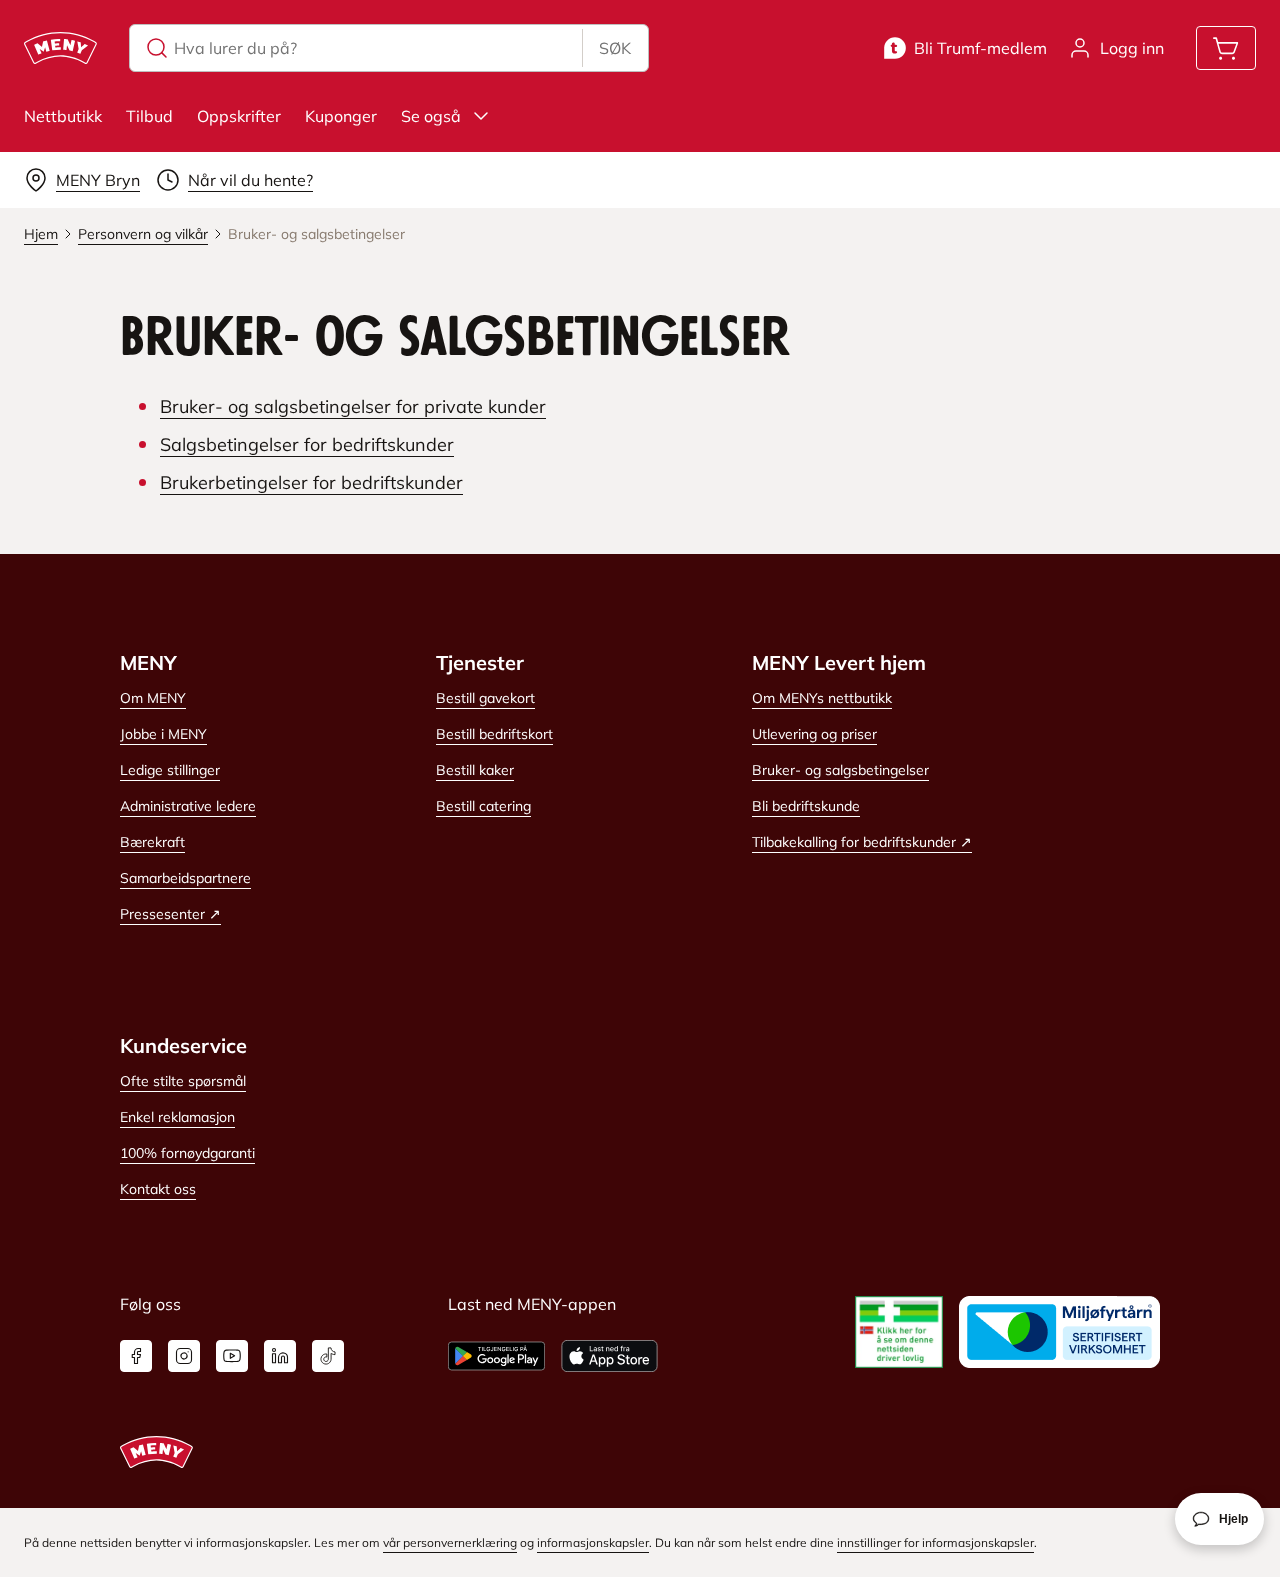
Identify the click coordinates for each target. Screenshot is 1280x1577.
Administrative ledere (188, 806)
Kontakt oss (158, 1189)
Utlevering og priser (814, 734)
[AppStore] (609, 1356)
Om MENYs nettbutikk (822, 698)
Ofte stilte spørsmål (183, 1081)
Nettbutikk (63, 116)
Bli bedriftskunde (806, 806)
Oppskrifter (239, 116)
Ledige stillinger (170, 770)
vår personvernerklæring (450, 1542)
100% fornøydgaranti (187, 1153)
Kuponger (341, 116)
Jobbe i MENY (163, 734)
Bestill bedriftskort (494, 734)
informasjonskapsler (593, 1542)
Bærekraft (152, 842)
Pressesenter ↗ (170, 914)
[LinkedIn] (280, 1356)
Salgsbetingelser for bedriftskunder (307, 444)
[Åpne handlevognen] (1226, 48)
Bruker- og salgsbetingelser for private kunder (353, 406)
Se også (431, 116)
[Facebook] (136, 1356)
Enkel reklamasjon (177, 1117)
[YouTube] (232, 1356)
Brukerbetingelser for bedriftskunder (311, 482)
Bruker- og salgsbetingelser (840, 770)
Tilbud (149, 116)
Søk (615, 48)
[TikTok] (328, 1356)
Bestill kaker (475, 770)
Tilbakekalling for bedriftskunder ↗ (862, 842)
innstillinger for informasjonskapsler (935, 1542)
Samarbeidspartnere (185, 878)
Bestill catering (483, 806)
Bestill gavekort (485, 698)
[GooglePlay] (496, 1356)
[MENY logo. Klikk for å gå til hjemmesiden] (60, 48)
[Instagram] (184, 1356)
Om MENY (153, 698)
